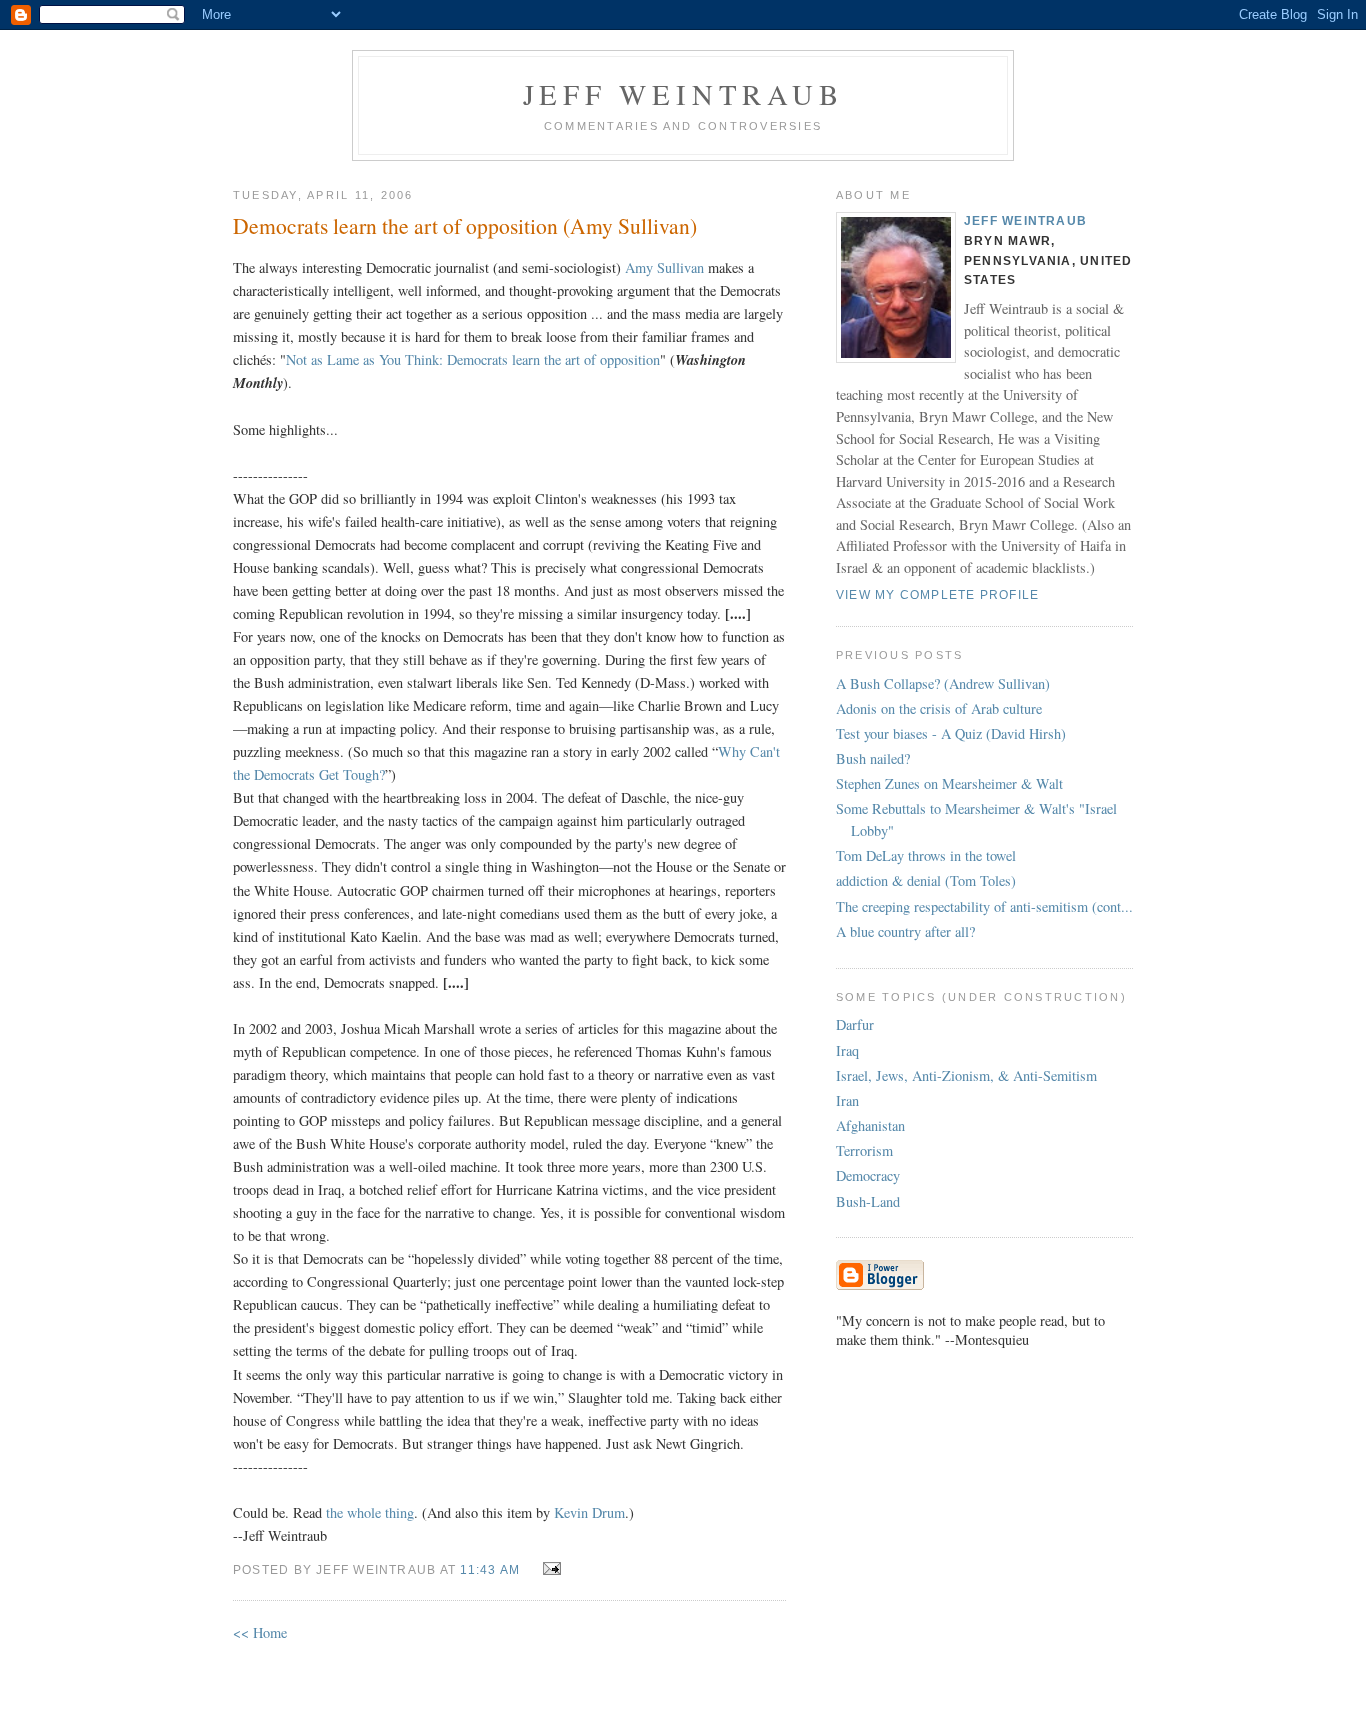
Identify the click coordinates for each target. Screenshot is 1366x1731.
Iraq (847, 1050)
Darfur (855, 1024)
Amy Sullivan (666, 267)
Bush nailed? (873, 758)
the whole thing (370, 1512)
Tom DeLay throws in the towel (926, 855)
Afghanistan (870, 1125)
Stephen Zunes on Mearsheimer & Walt (949, 783)
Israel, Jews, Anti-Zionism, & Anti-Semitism (966, 1075)
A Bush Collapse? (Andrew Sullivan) (943, 683)
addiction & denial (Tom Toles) (926, 880)
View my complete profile (937, 595)
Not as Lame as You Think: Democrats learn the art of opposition (473, 359)
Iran (847, 1100)
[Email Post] (547, 1568)
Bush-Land (868, 1201)
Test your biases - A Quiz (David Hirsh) (951, 733)
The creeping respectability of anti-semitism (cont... (984, 906)
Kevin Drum (589, 1512)
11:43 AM (490, 1570)
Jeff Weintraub (683, 94)
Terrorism (864, 1150)
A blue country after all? (905, 931)
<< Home (260, 1632)
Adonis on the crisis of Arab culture (939, 708)
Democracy (868, 1175)
